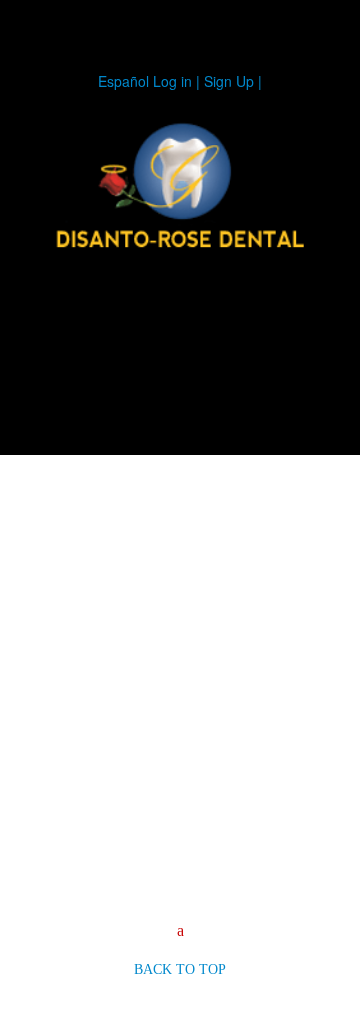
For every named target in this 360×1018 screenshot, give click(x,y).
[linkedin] (206, 374)
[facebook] (244, 374)
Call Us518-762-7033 (80, 344)
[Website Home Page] (180, 188)
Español (123, 81)
